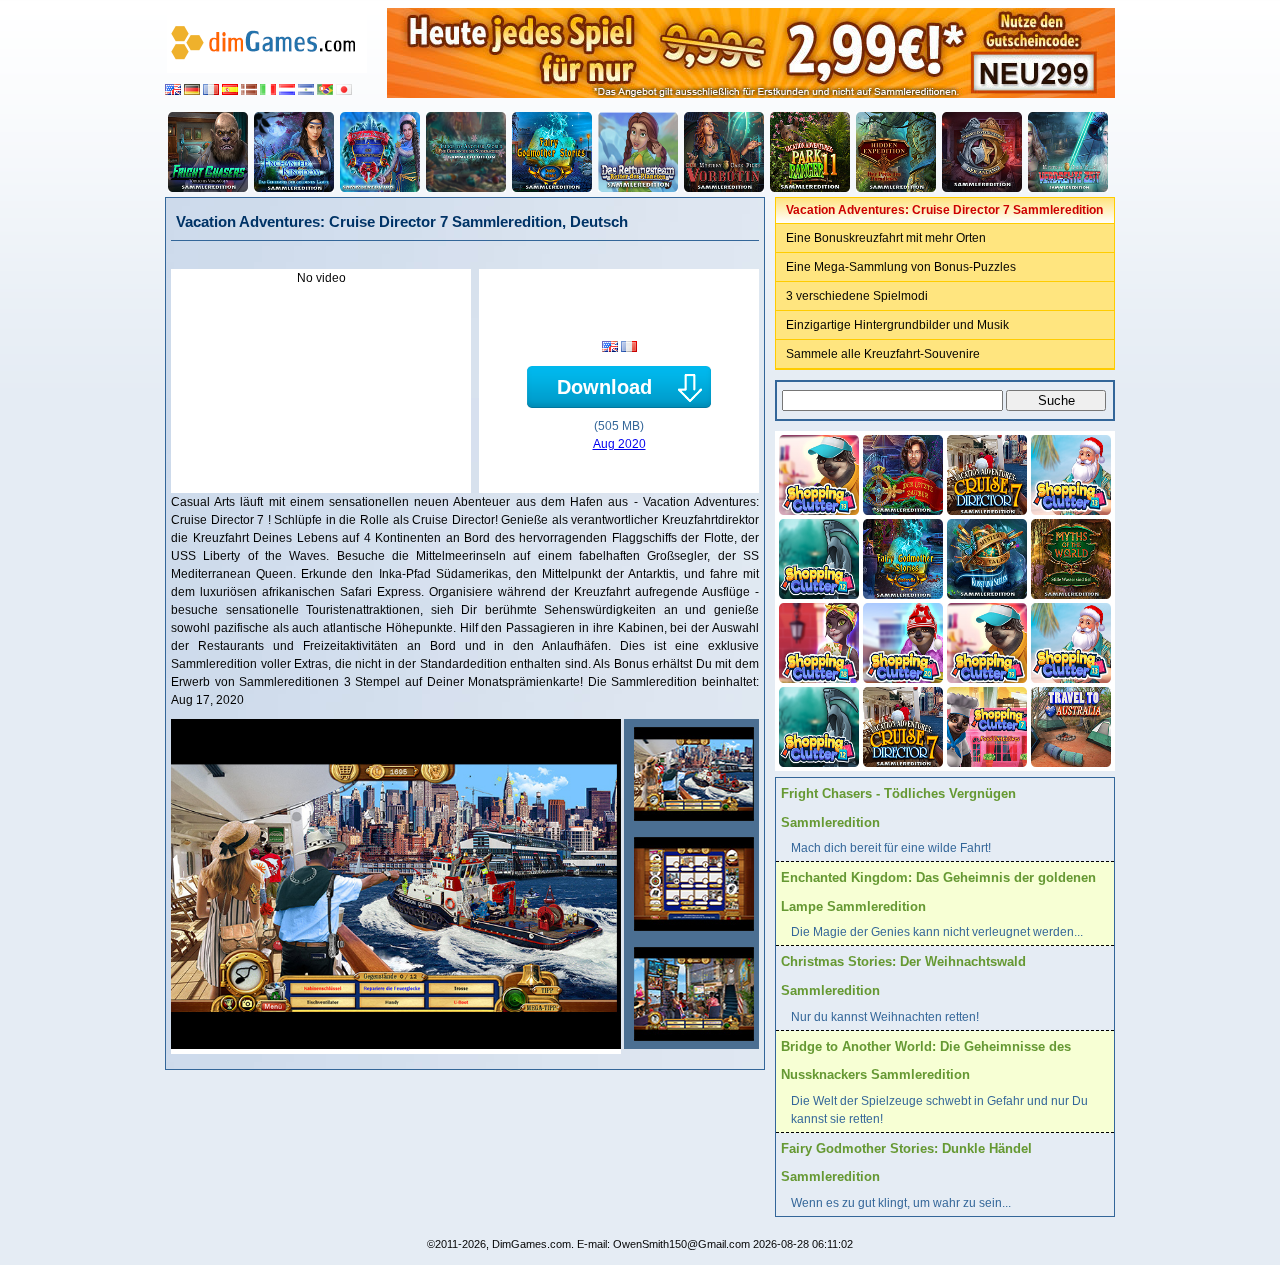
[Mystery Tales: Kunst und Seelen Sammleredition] (985, 557)
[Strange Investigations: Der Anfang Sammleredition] (982, 152)
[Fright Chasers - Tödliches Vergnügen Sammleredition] (208, 152)
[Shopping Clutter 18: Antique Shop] (817, 641)
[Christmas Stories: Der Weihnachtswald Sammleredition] (380, 152)
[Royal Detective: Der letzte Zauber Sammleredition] (901, 473)
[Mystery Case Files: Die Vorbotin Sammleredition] (724, 152)
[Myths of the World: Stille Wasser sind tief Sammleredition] (1069, 557)
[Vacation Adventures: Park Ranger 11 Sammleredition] (810, 152)
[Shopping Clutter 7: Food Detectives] (985, 725)
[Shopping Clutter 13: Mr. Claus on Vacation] (1069, 473)
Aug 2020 (619, 444)
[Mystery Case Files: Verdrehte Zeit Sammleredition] (1068, 152)
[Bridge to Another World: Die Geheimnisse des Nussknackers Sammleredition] (466, 152)
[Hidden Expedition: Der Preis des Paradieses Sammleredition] (896, 152)
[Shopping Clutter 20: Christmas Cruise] (901, 641)
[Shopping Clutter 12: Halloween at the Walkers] (817, 557)
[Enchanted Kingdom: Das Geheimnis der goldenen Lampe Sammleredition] (294, 152)
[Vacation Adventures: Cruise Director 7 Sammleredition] (691, 774)
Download (604, 387)
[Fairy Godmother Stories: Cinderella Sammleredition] (901, 557)
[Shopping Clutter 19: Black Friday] (817, 473)
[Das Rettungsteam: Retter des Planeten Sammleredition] (638, 152)
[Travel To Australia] (1069, 725)
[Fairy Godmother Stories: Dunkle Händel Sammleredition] (552, 152)
